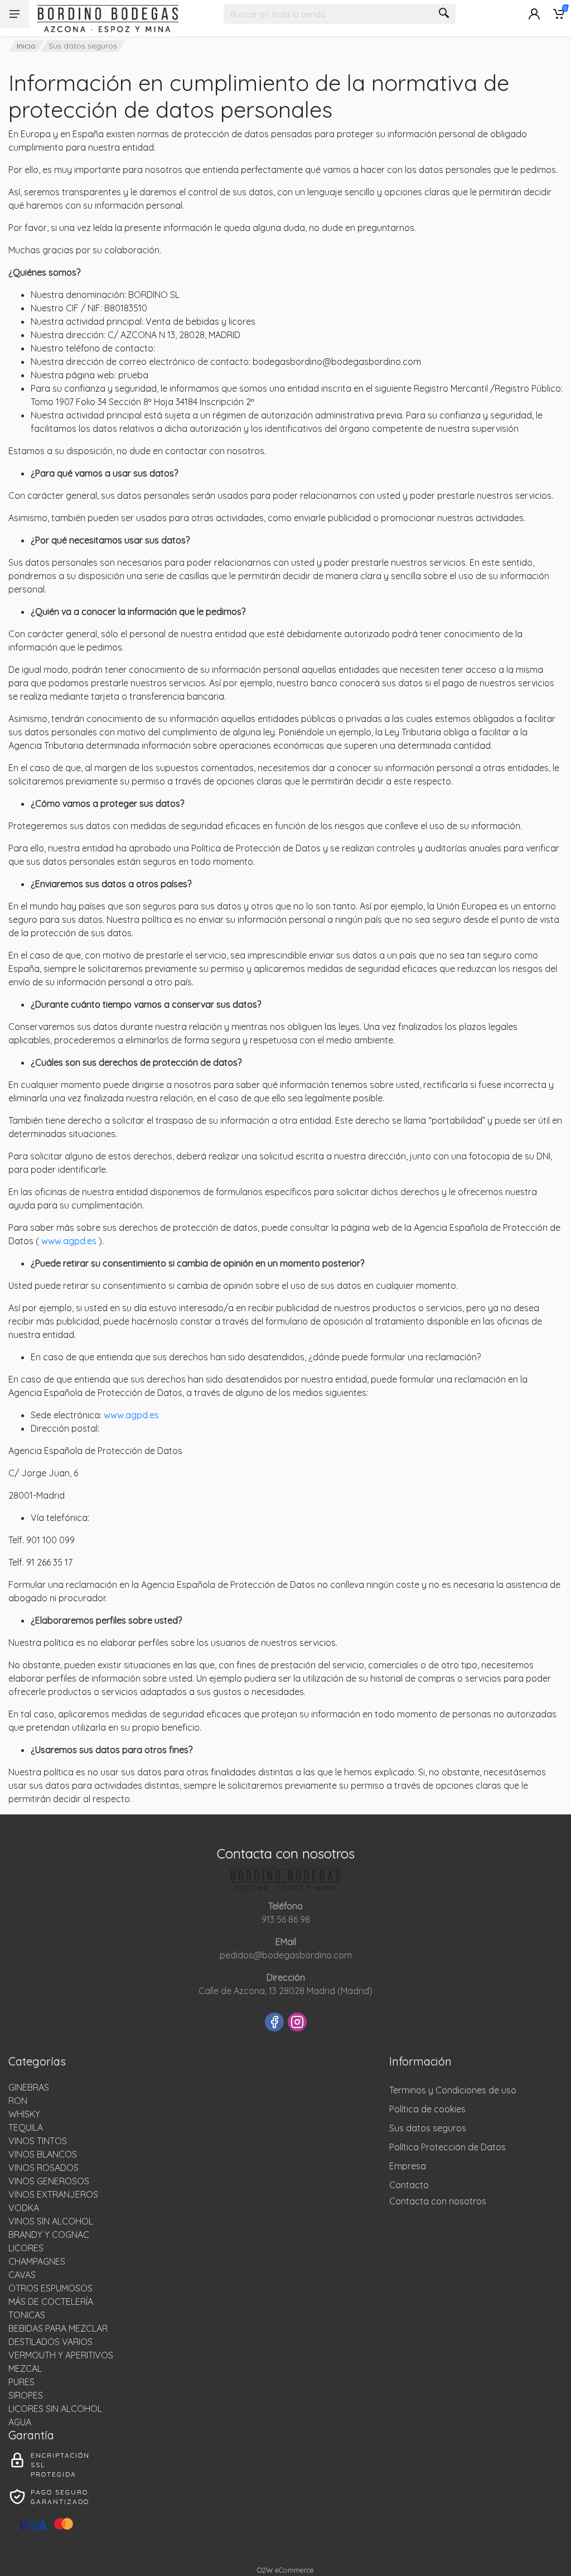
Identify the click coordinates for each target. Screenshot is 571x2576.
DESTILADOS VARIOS (50, 2342)
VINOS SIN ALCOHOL (51, 2221)
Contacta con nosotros (438, 2201)
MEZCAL (25, 2368)
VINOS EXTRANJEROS (53, 2194)
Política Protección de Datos (447, 2147)
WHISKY (24, 2114)
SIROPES (26, 2395)
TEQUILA (26, 2127)
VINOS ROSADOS (43, 2168)
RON (18, 2101)
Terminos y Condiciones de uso (453, 2090)
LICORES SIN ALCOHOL (55, 2409)
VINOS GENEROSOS (49, 2181)
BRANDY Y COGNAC (49, 2235)
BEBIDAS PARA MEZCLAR (58, 2328)
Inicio (26, 46)
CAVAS (22, 2275)
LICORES (26, 2248)
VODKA (24, 2208)
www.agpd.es (70, 1241)
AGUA (20, 2422)
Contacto (409, 2185)
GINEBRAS (29, 2087)
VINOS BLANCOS (43, 2154)
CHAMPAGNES (37, 2261)
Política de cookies (427, 2109)
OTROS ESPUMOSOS (50, 2288)
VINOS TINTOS (38, 2141)
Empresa (408, 2166)
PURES (21, 2382)
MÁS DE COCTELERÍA (51, 2301)
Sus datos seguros (428, 2128)
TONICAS (27, 2315)
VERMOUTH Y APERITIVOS (61, 2355)
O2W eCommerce (285, 2570)
